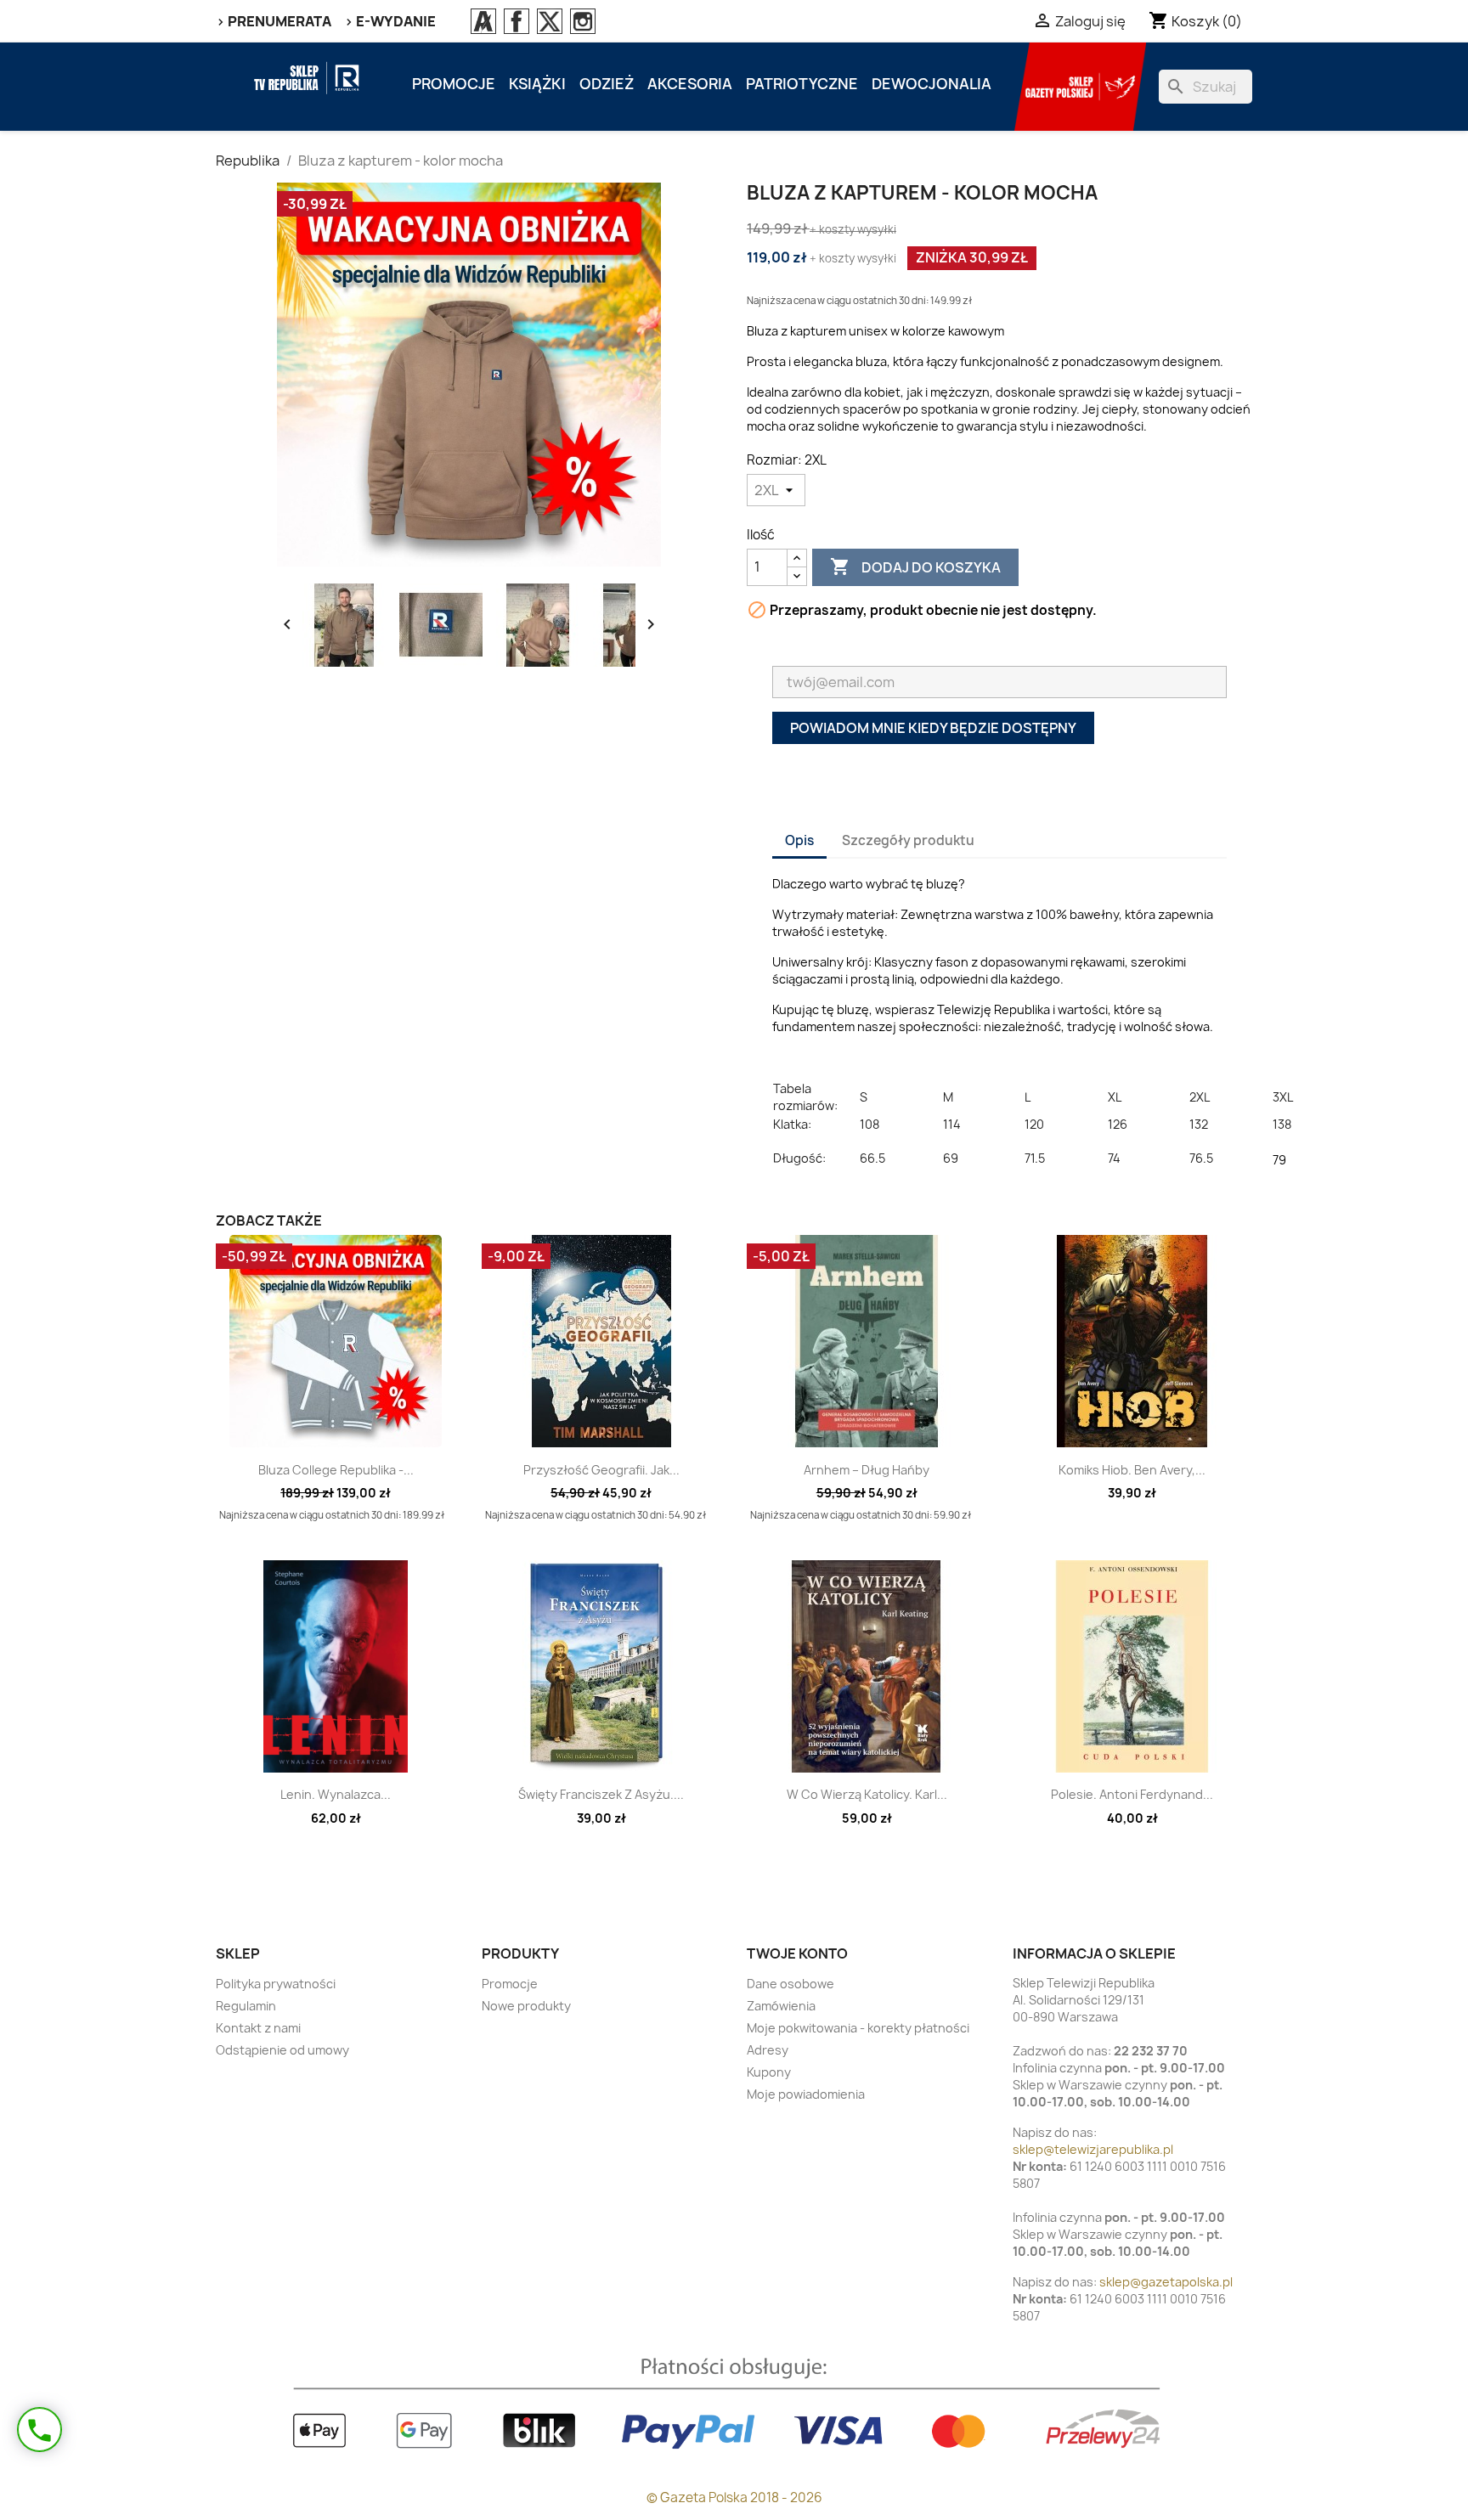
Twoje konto (797, 1953)
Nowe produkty (526, 2006)
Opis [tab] (799, 840)
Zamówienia (781, 2006)
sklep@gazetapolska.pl (1166, 2282)
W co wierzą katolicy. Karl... (867, 1794)
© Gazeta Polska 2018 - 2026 (734, 2497)
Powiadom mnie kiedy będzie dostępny (933, 728)
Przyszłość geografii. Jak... (601, 1470)
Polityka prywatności (276, 1984)
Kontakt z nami (258, 2028)
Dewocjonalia (932, 84)
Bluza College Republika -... (336, 1470)
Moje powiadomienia (806, 2094)
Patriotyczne (802, 84)
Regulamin (246, 2006)
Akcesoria (690, 84)
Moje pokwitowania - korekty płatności (858, 2028)
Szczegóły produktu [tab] (908, 840)
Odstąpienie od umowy (282, 2050)
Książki (537, 84)
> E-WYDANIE (390, 21)
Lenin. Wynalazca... (336, 1794)
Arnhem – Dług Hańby (867, 1470)
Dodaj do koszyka (915, 567)
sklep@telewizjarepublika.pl (1093, 2149)
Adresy (768, 2050)
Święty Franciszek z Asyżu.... (601, 1794)
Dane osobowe (790, 1984)
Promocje (454, 84)
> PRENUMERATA (274, 21)
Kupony (769, 2072)
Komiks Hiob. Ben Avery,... (1132, 1470)
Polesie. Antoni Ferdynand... (1132, 1794)
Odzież (607, 84)
